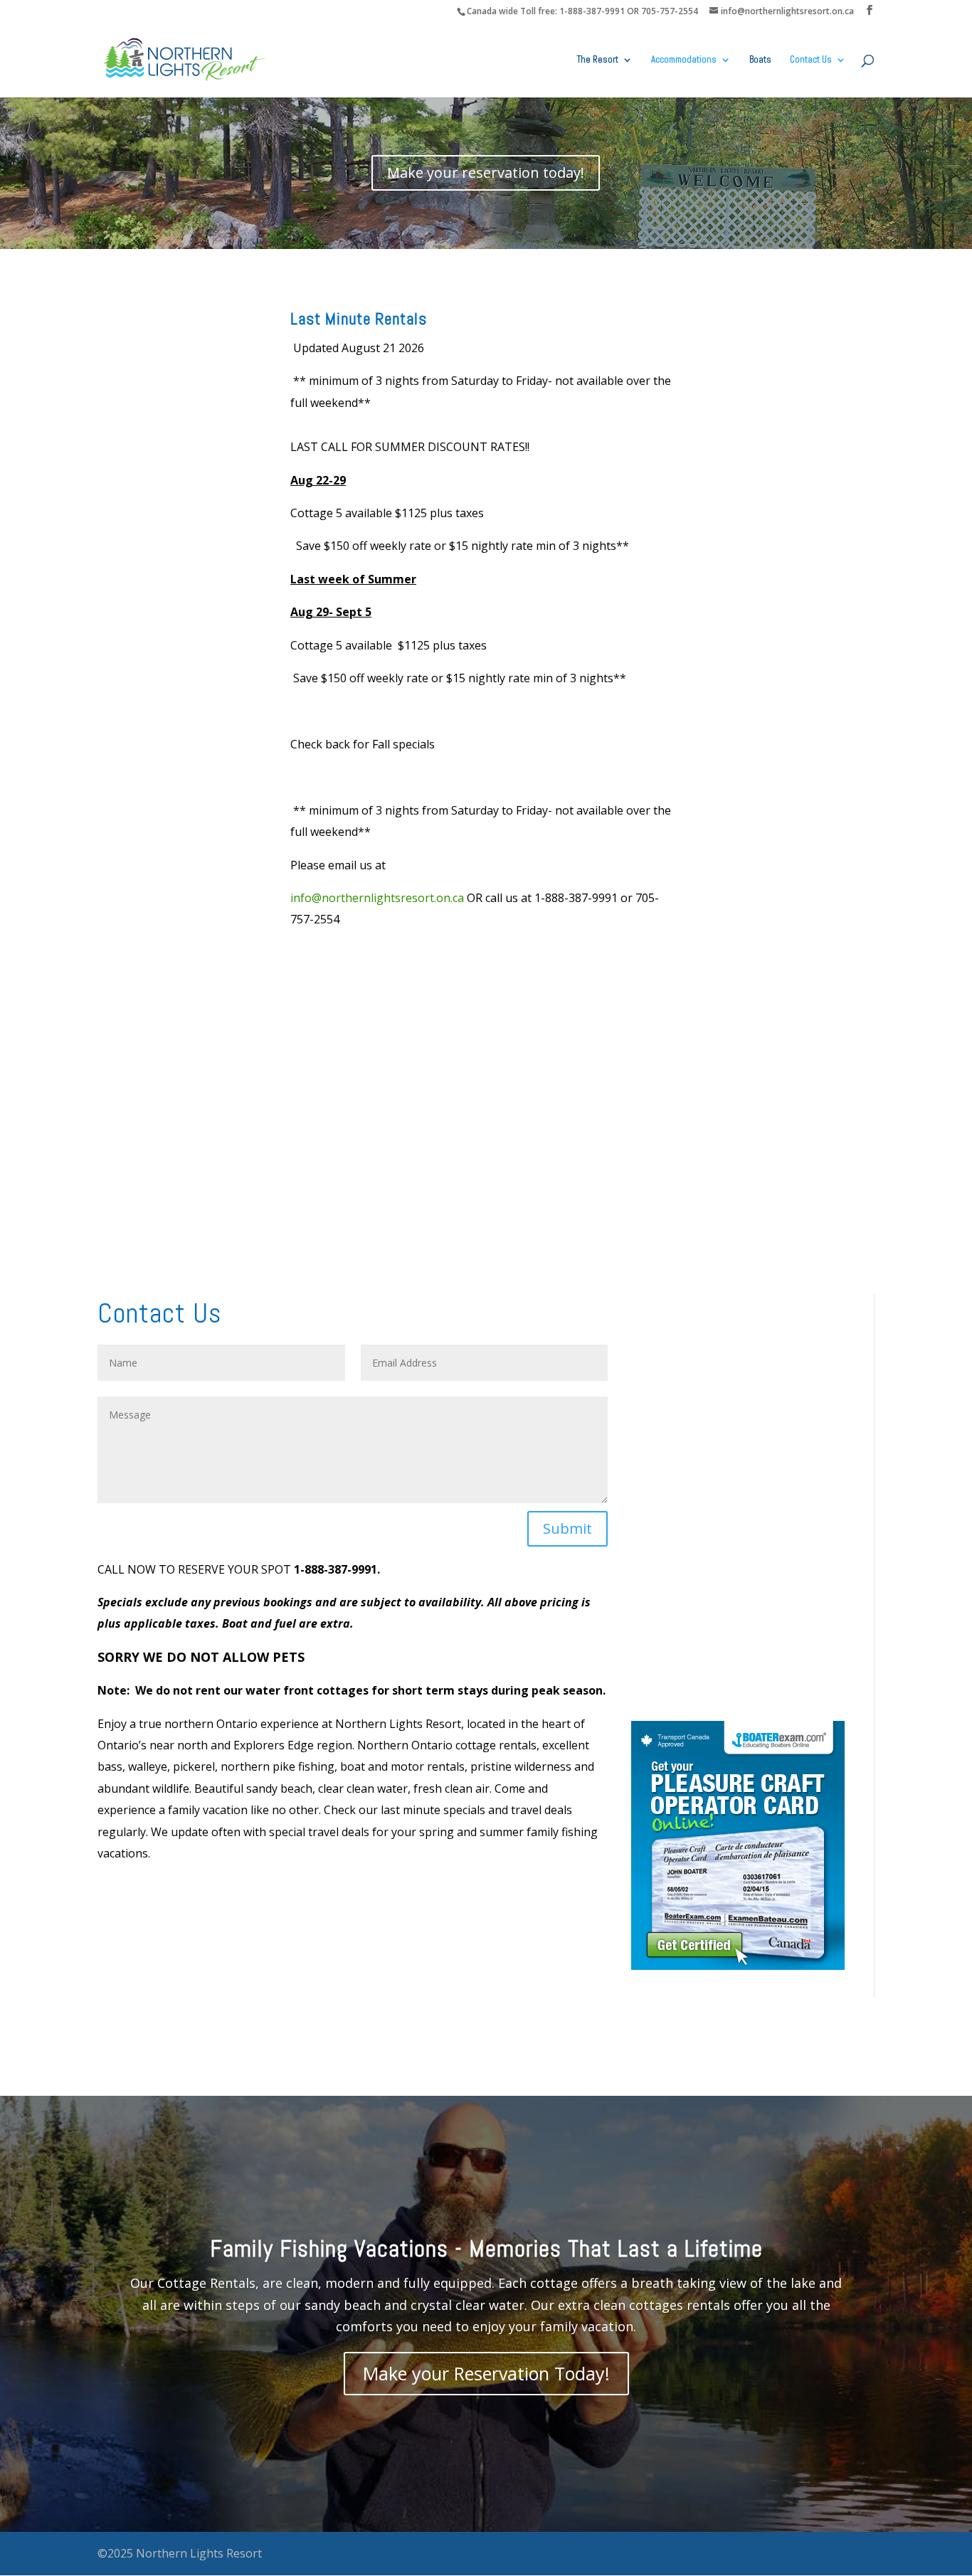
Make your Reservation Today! (486, 2373)
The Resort (598, 60)
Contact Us (811, 60)
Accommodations (684, 60)
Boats (760, 60)
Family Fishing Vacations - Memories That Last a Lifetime (486, 2249)
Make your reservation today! (486, 173)
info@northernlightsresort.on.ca (377, 898)
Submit (567, 1528)
